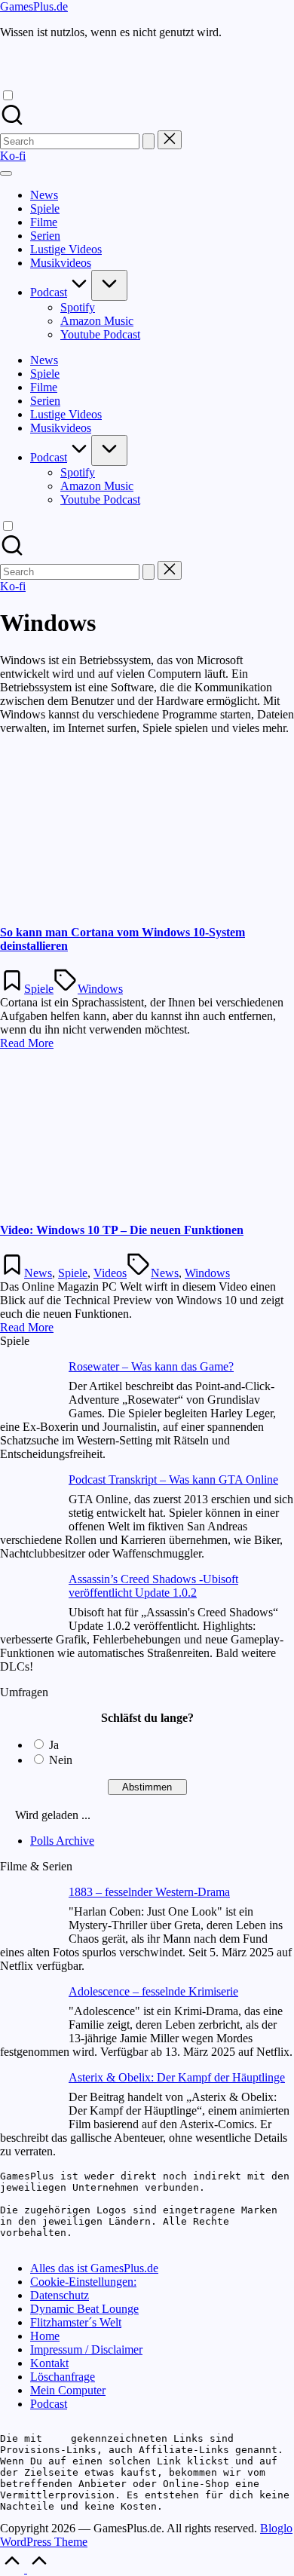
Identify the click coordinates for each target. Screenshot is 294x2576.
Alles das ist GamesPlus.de (94, 2268)
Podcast (49, 2404)
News (38, 1273)
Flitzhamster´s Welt (76, 2322)
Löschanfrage (63, 2377)
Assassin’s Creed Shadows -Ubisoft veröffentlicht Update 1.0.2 (153, 1586)
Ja (54, 1745)
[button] (149, 141)
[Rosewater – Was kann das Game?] (28, 1390)
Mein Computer (68, 2390)
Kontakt (49, 2363)
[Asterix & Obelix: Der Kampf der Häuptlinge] (28, 2101)
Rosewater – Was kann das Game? (151, 1366)
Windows (100, 989)
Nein (61, 1760)
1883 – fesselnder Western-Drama (149, 1892)
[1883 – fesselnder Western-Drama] (28, 1915)
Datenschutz (60, 2295)
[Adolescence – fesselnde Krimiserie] (28, 2015)
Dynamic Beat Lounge (84, 2309)
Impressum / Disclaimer (86, 2349)
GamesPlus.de (34, 6)
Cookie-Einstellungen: (83, 2282)
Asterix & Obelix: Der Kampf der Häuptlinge (177, 2077)
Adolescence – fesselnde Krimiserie (153, 1991)
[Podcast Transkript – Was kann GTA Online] (28, 1503)
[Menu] (6, 173)
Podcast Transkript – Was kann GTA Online (173, 1479)
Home (45, 2336)
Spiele (39, 989)
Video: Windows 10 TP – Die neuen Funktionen (122, 1230)
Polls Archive (62, 1841)
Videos (110, 1273)
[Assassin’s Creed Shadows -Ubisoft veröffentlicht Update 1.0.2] (28, 1602)
